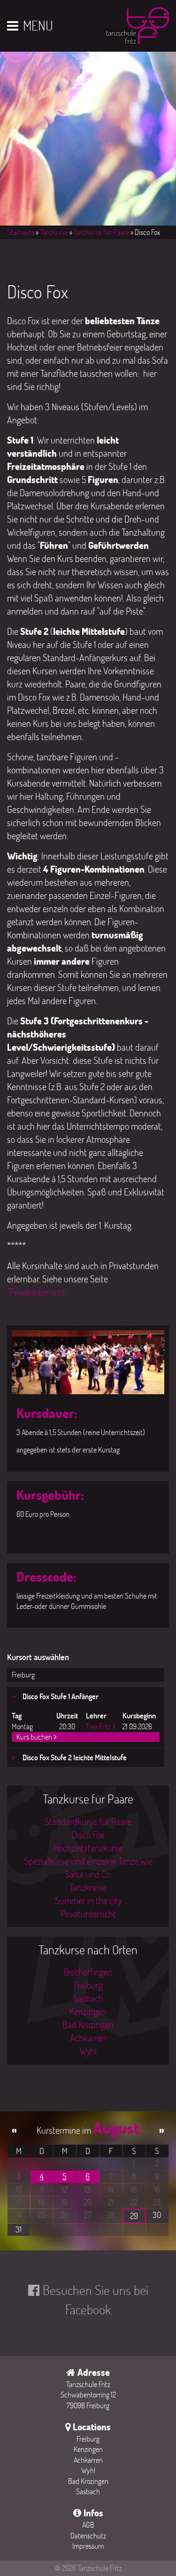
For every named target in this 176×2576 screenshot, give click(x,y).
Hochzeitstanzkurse (88, 1848)
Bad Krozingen (88, 2024)
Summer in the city (88, 1900)
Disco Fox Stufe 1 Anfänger (60, 1696)
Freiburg (23, 1674)
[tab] (86, 1697)
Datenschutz (88, 2535)
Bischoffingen (88, 1972)
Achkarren (88, 2037)
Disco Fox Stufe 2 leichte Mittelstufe (74, 1757)
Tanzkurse (54, 232)
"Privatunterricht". (37, 1292)
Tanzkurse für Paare (101, 232)
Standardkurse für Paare (88, 1821)
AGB (88, 2525)
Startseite (21, 232)
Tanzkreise (88, 1887)
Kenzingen (88, 2011)
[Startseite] (137, 28)
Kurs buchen (34, 1737)
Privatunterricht (88, 1913)
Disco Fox (88, 1834)
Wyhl (88, 2051)
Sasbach (88, 1998)
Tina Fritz (98, 1726)
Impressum (88, 2546)
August (116, 2128)
